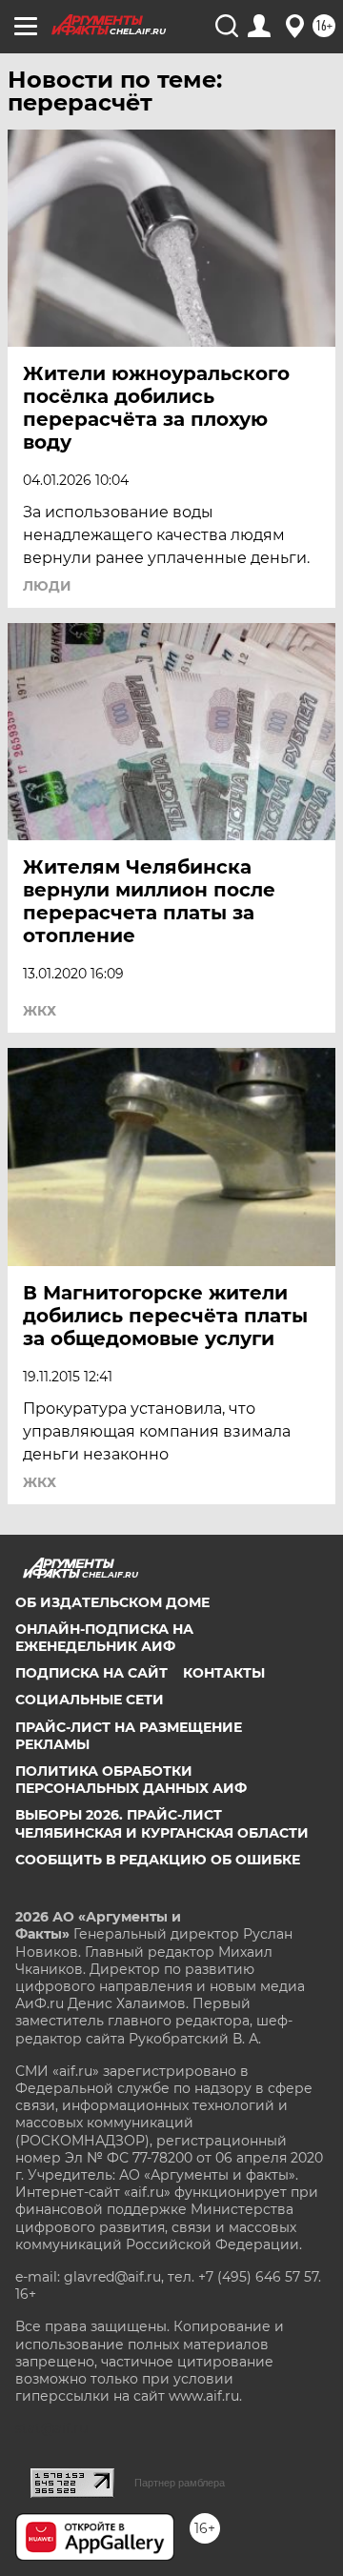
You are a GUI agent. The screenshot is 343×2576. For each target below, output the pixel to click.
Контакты (224, 1673)
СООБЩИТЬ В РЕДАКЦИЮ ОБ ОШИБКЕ (158, 1860)
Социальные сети (90, 1700)
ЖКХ (40, 1011)
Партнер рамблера (180, 2483)
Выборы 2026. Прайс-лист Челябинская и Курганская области (162, 1823)
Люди (47, 586)
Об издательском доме (112, 1602)
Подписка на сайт (91, 1673)
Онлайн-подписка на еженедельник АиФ (104, 1638)
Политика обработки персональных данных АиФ (131, 1780)
